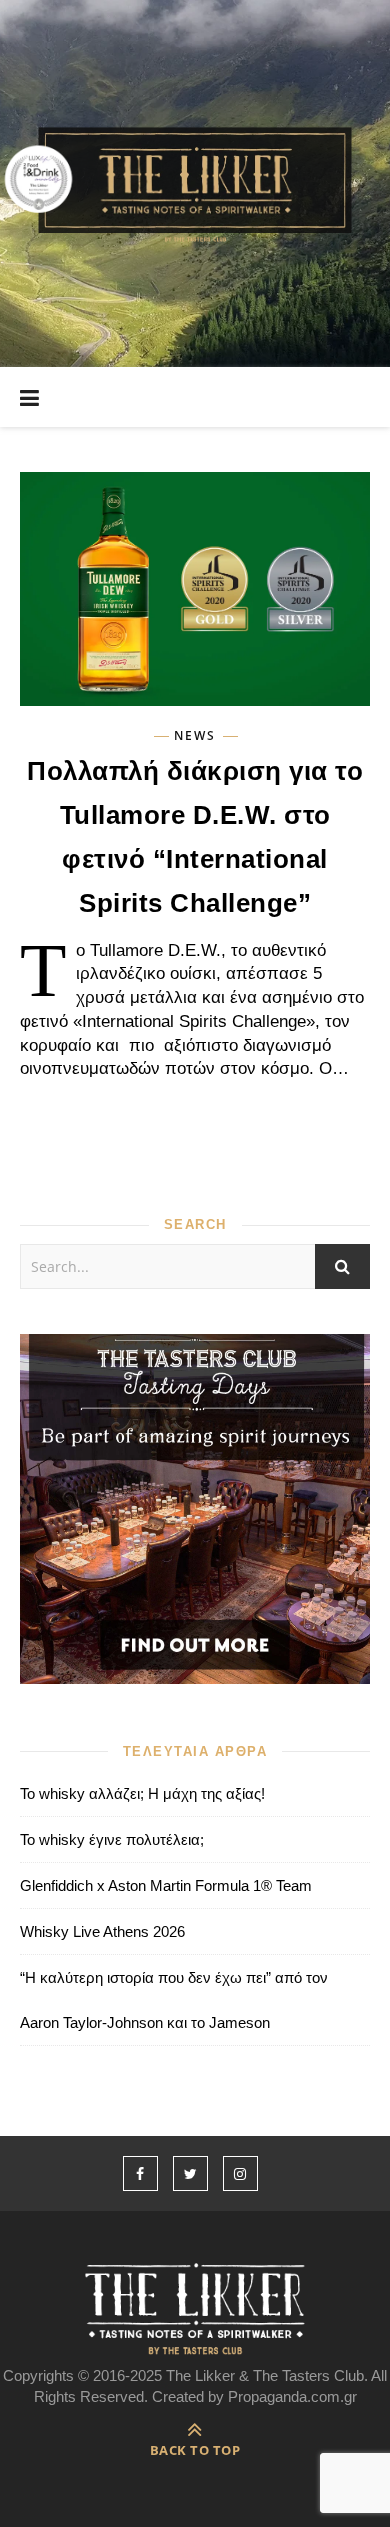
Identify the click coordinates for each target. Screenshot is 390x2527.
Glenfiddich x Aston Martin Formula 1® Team (166, 1885)
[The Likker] (195, 183)
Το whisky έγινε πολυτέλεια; (112, 1839)
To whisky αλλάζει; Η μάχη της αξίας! (142, 1793)
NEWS (195, 736)
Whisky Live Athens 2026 (102, 1931)
